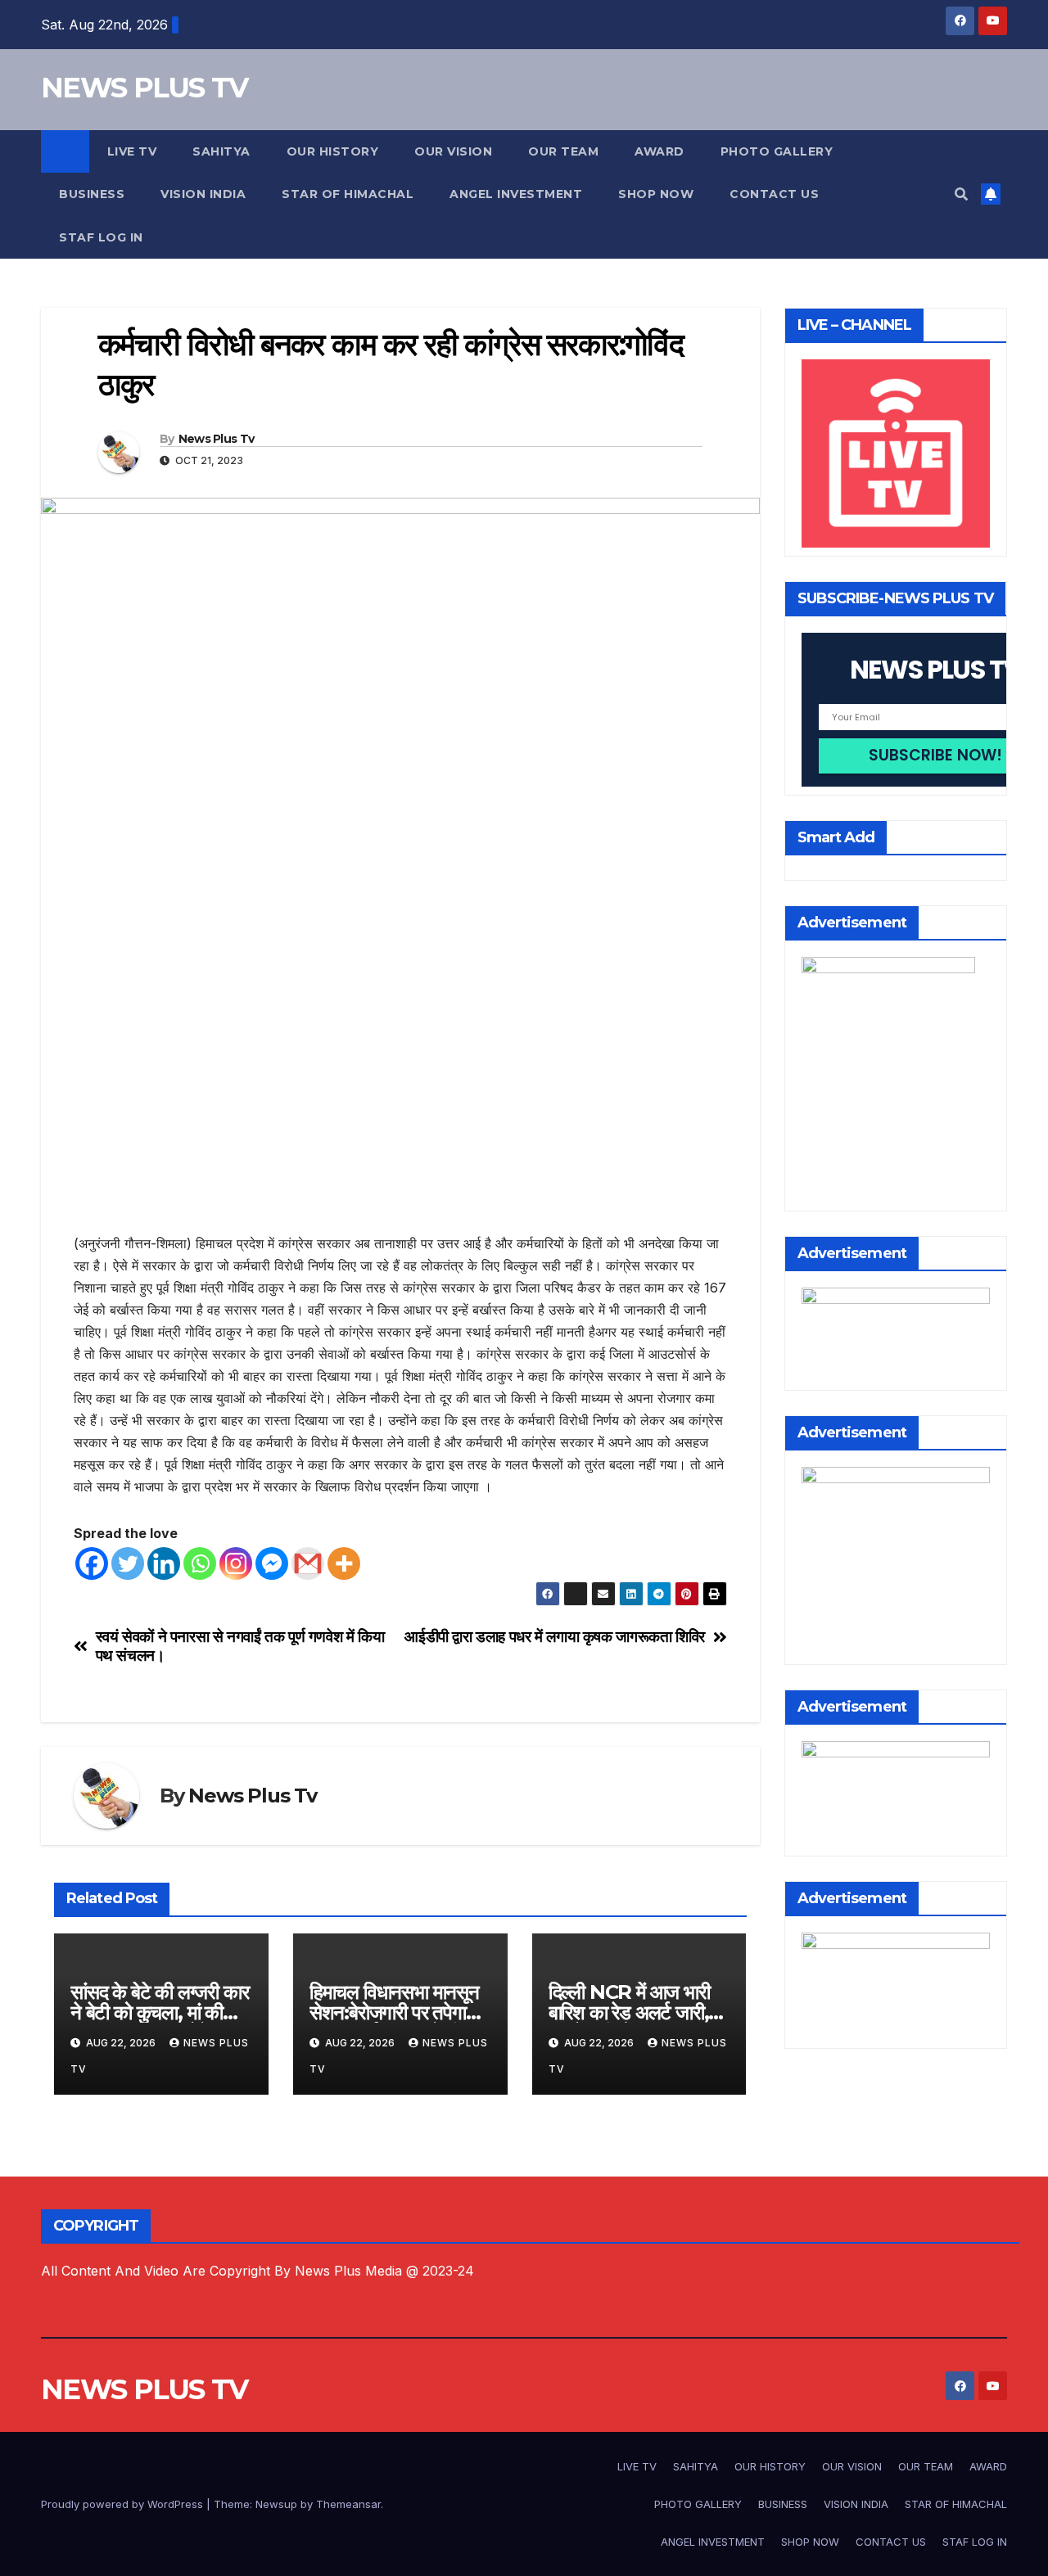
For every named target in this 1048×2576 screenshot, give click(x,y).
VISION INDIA (203, 194)
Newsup (276, 2504)
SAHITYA (221, 151)
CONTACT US (774, 194)
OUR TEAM (563, 151)
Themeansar (348, 2504)
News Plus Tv (217, 439)
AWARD (660, 151)
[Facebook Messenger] (272, 1563)
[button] (961, 194)
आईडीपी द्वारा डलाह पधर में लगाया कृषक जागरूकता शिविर (555, 1637)
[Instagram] (236, 1563)
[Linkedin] (164, 1563)
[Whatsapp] (200, 1563)
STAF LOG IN (101, 237)
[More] (344, 1563)
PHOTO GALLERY (777, 151)
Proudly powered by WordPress (124, 2504)
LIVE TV (132, 151)
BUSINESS (92, 194)
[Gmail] (308, 1563)
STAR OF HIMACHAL (348, 194)
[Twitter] (128, 1563)
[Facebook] (92, 1563)
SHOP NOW (656, 194)
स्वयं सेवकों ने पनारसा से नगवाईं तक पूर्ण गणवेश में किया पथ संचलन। (240, 1646)
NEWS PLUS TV (145, 88)
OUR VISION (453, 151)
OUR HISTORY (333, 151)
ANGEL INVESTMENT (516, 194)
